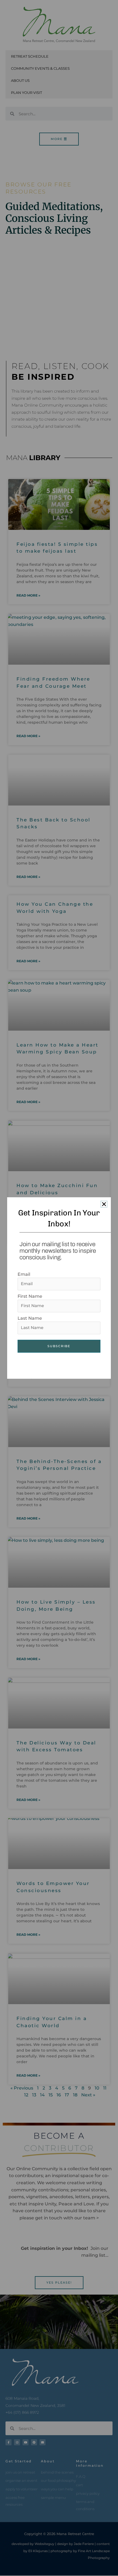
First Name (30, 1296)
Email (24, 1274)
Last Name (30, 1318)
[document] (59, 1288)
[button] (104, 1204)
